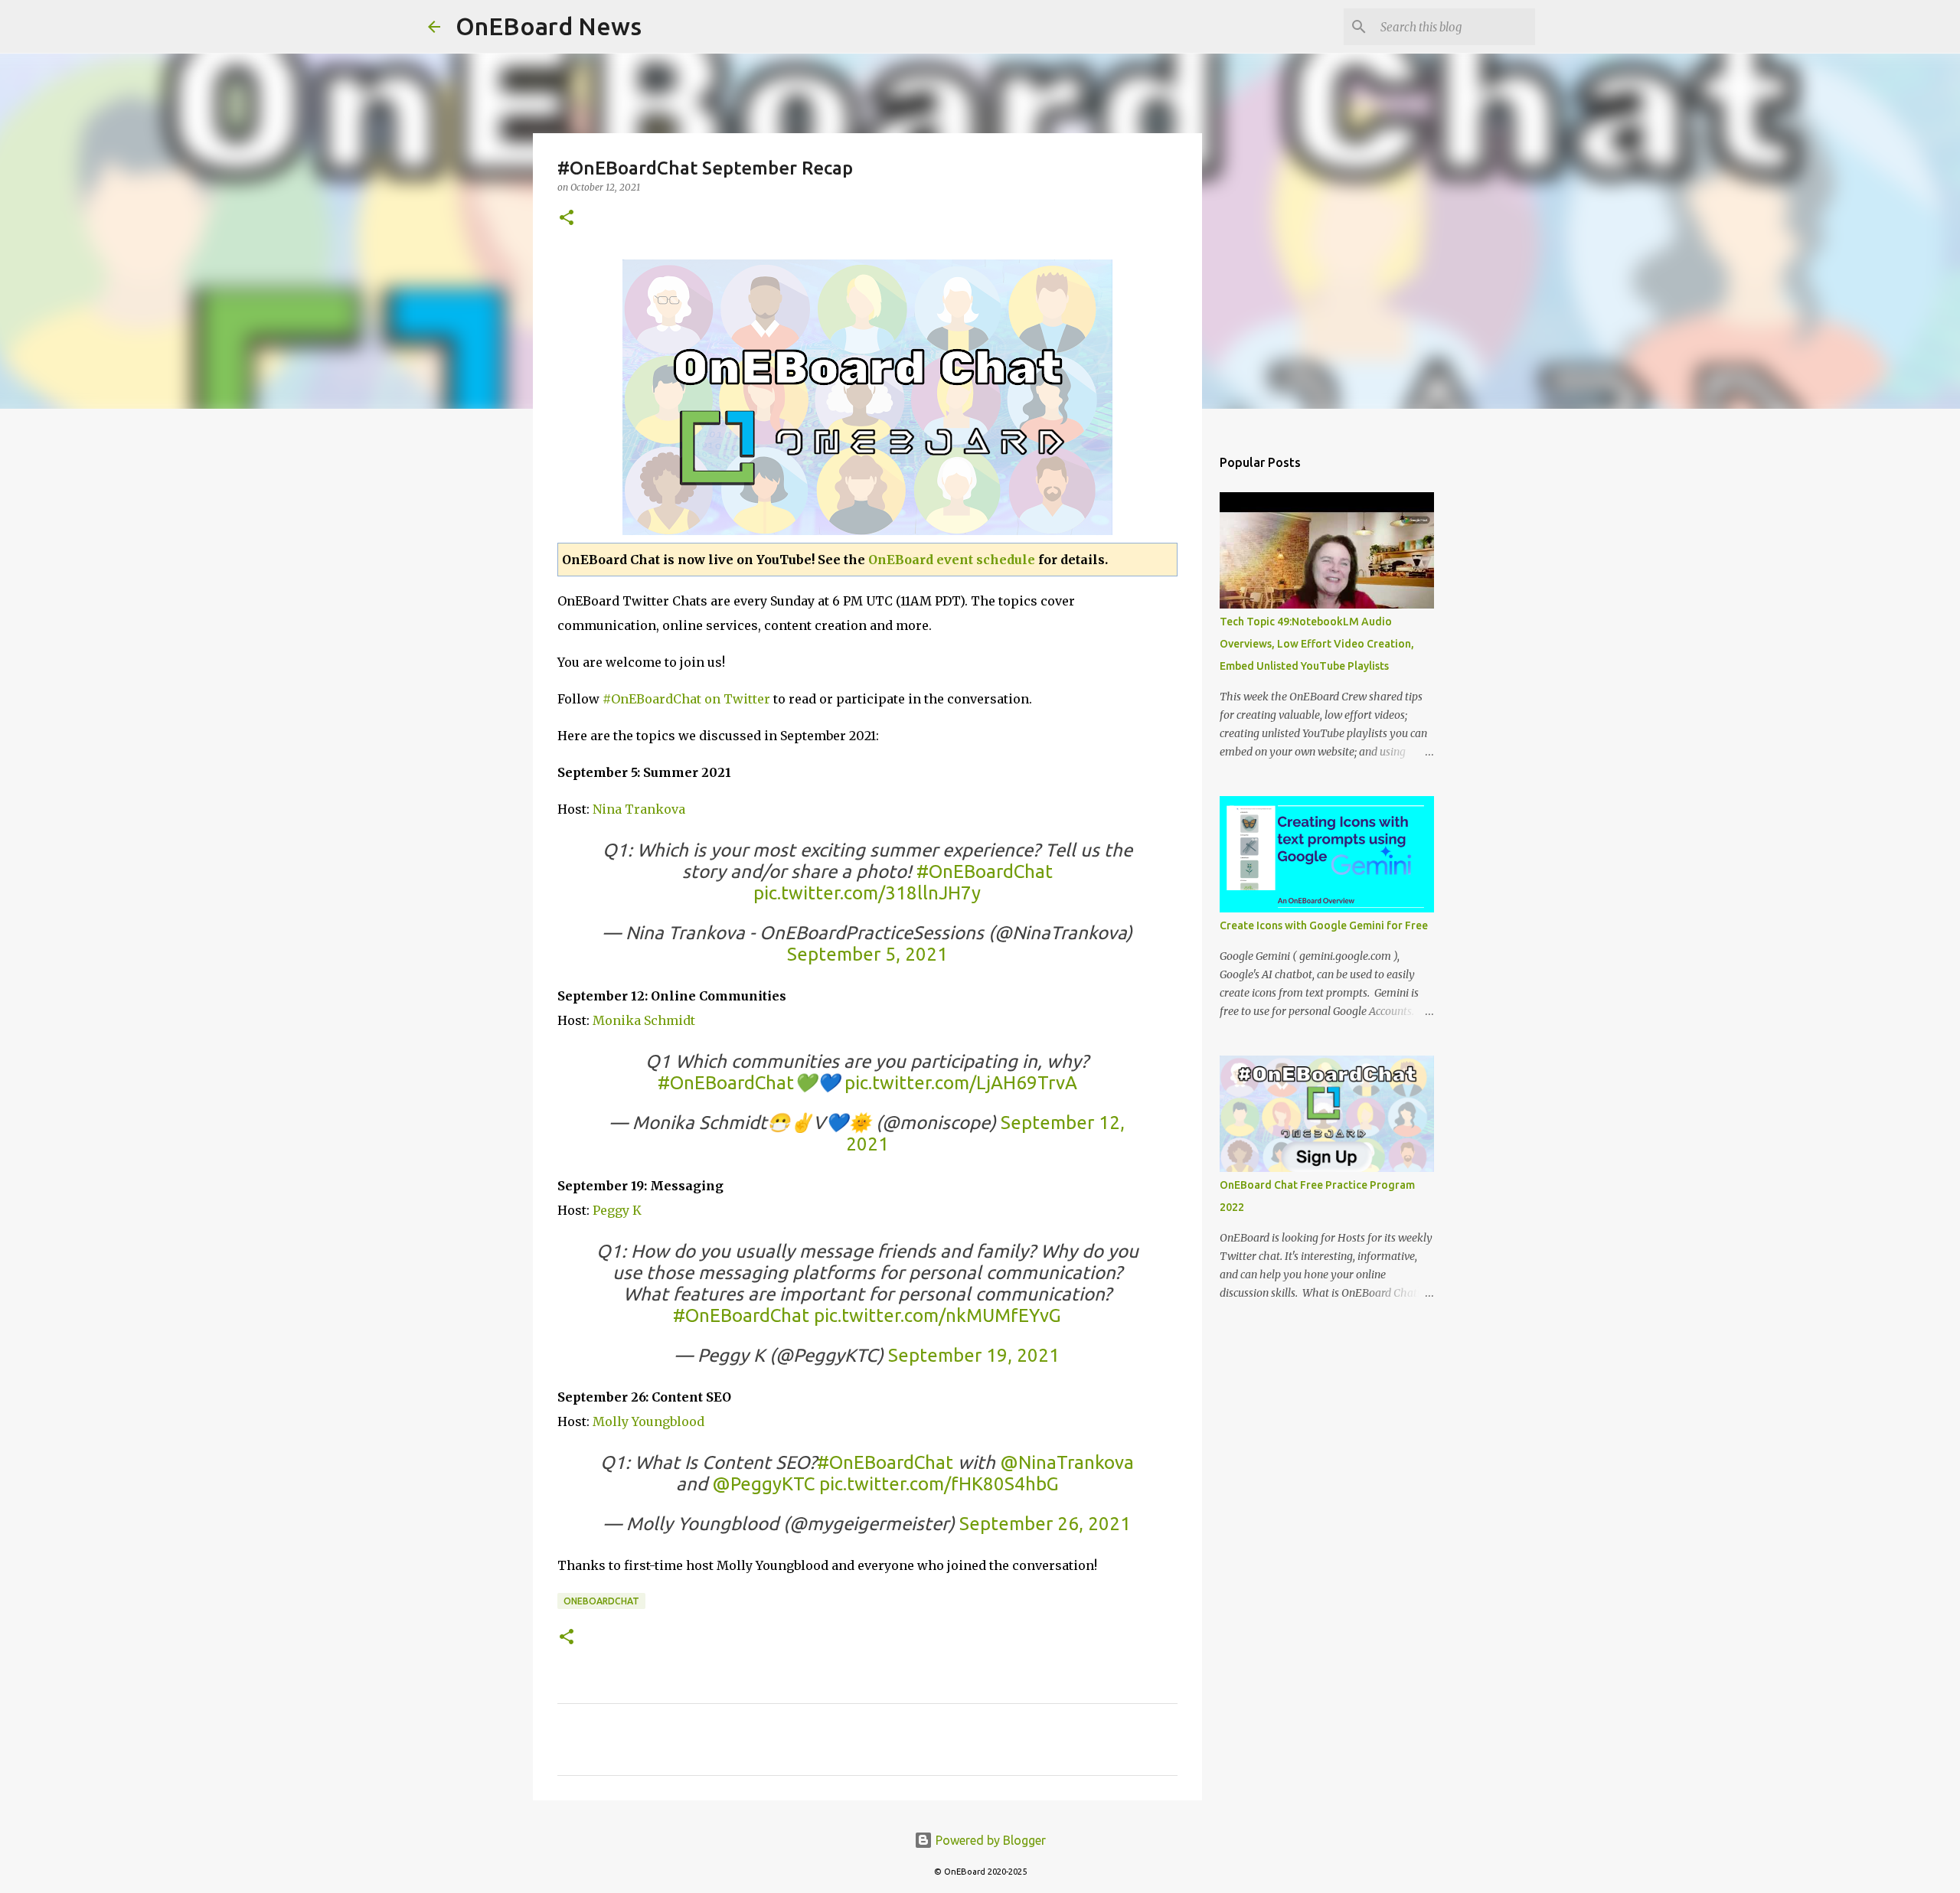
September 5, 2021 (867, 954)
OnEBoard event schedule (952, 560)
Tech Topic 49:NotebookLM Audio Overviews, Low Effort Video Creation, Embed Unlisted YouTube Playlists (1317, 644)
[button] (567, 219)
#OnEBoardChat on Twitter (686, 699)
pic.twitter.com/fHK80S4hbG (939, 1484)
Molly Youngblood (648, 1421)
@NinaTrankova (1067, 1462)
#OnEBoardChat (985, 871)
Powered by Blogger (989, 1840)
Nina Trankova (639, 809)
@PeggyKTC (763, 1484)
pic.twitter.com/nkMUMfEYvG (938, 1315)
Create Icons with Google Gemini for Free (1324, 925)
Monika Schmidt (642, 1020)
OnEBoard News (549, 26)
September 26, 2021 (1045, 1524)
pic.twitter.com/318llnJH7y (867, 893)
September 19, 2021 (974, 1355)
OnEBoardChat (601, 1601)
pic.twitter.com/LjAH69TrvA (961, 1083)
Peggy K (617, 1210)
